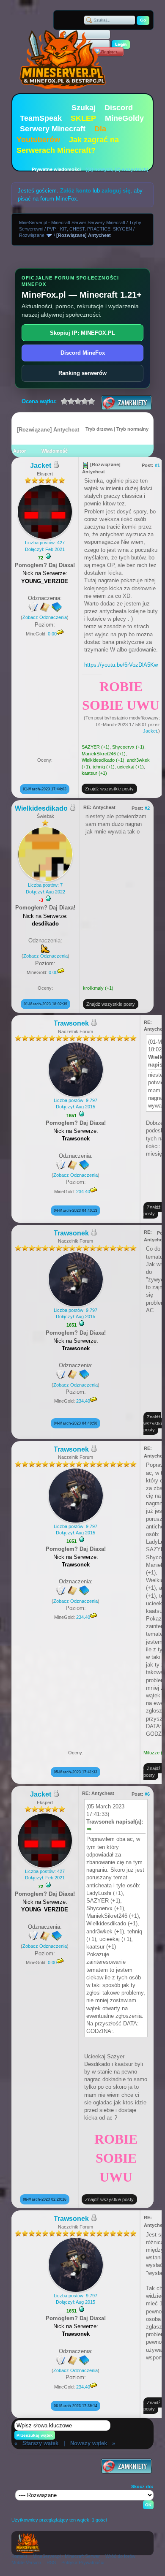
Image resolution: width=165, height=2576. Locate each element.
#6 (147, 1794)
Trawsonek (71, 1023)
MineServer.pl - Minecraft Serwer (66, 2556)
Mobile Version (26, 2562)
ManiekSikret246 (99, 754)
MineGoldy (124, 118)
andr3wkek (138, 760)
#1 (157, 465)
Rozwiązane (32, 235)
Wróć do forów (120, 2556)
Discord (119, 108)
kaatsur (89, 773)
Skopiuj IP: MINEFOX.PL (82, 333)
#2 (147, 808)
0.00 (52, 634)
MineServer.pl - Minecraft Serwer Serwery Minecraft (72, 223)
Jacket (41, 466)
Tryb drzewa (99, 429)
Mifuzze (151, 1753)
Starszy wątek (40, 2443)
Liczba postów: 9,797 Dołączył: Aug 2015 (76, 1103)
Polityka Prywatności (83, 2562)
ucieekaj (126, 767)
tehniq (99, 767)
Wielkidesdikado (98, 760)
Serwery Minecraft (53, 129)
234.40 (83, 1192)
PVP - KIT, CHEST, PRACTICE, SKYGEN (89, 229)
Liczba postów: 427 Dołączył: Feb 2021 (45, 546)
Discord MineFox (83, 353)
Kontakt (19, 2556)
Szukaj (84, 108)
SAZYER (91, 747)
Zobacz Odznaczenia (45, 617)
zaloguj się (116, 191)
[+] (48, 556)
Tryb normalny (132, 429)
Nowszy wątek (89, 2443)
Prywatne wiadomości (56, 169)
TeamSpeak (41, 118)
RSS (51, 2562)
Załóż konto (76, 191)
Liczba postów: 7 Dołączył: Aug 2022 (45, 888)
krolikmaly (93, 988)
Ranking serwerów (82, 373)
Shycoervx (123, 747)
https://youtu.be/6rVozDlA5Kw (121, 665)
